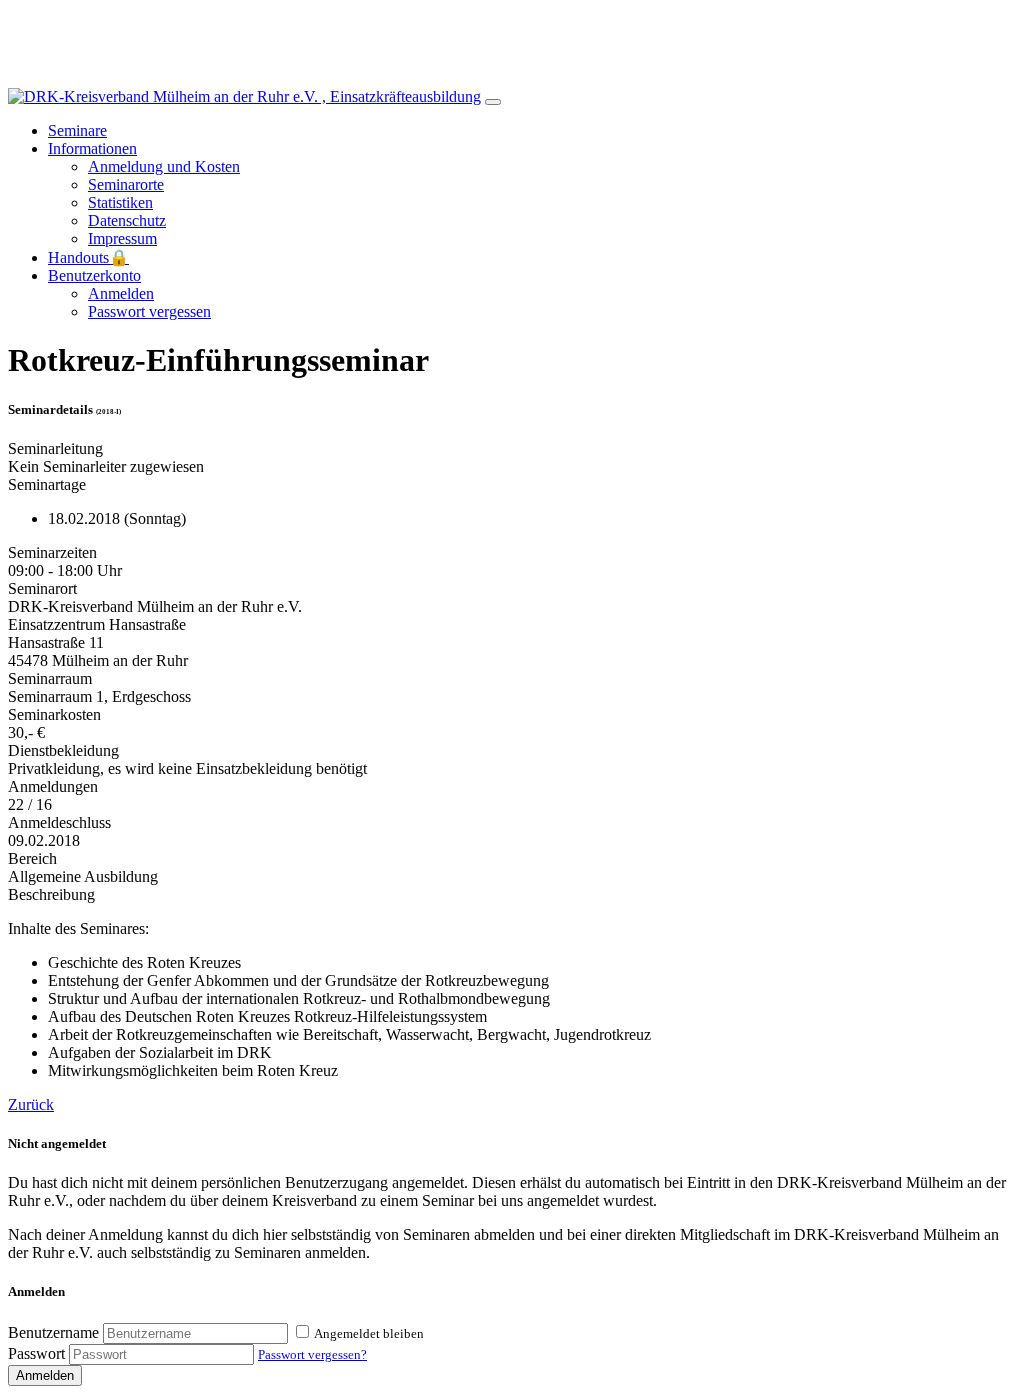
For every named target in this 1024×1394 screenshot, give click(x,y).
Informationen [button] (92, 148)
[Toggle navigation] (493, 102)
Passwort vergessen (149, 311)
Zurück (31, 1104)
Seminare (77, 130)
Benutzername (53, 1332)
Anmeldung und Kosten (164, 166)
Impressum (122, 238)
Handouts (88, 257)
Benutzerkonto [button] (94, 275)
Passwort (36, 1353)
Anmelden (121, 293)
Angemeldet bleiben (369, 1333)
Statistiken (120, 202)
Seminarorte (126, 184)
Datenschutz (127, 220)
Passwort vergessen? (312, 1354)
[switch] (302, 1331)
